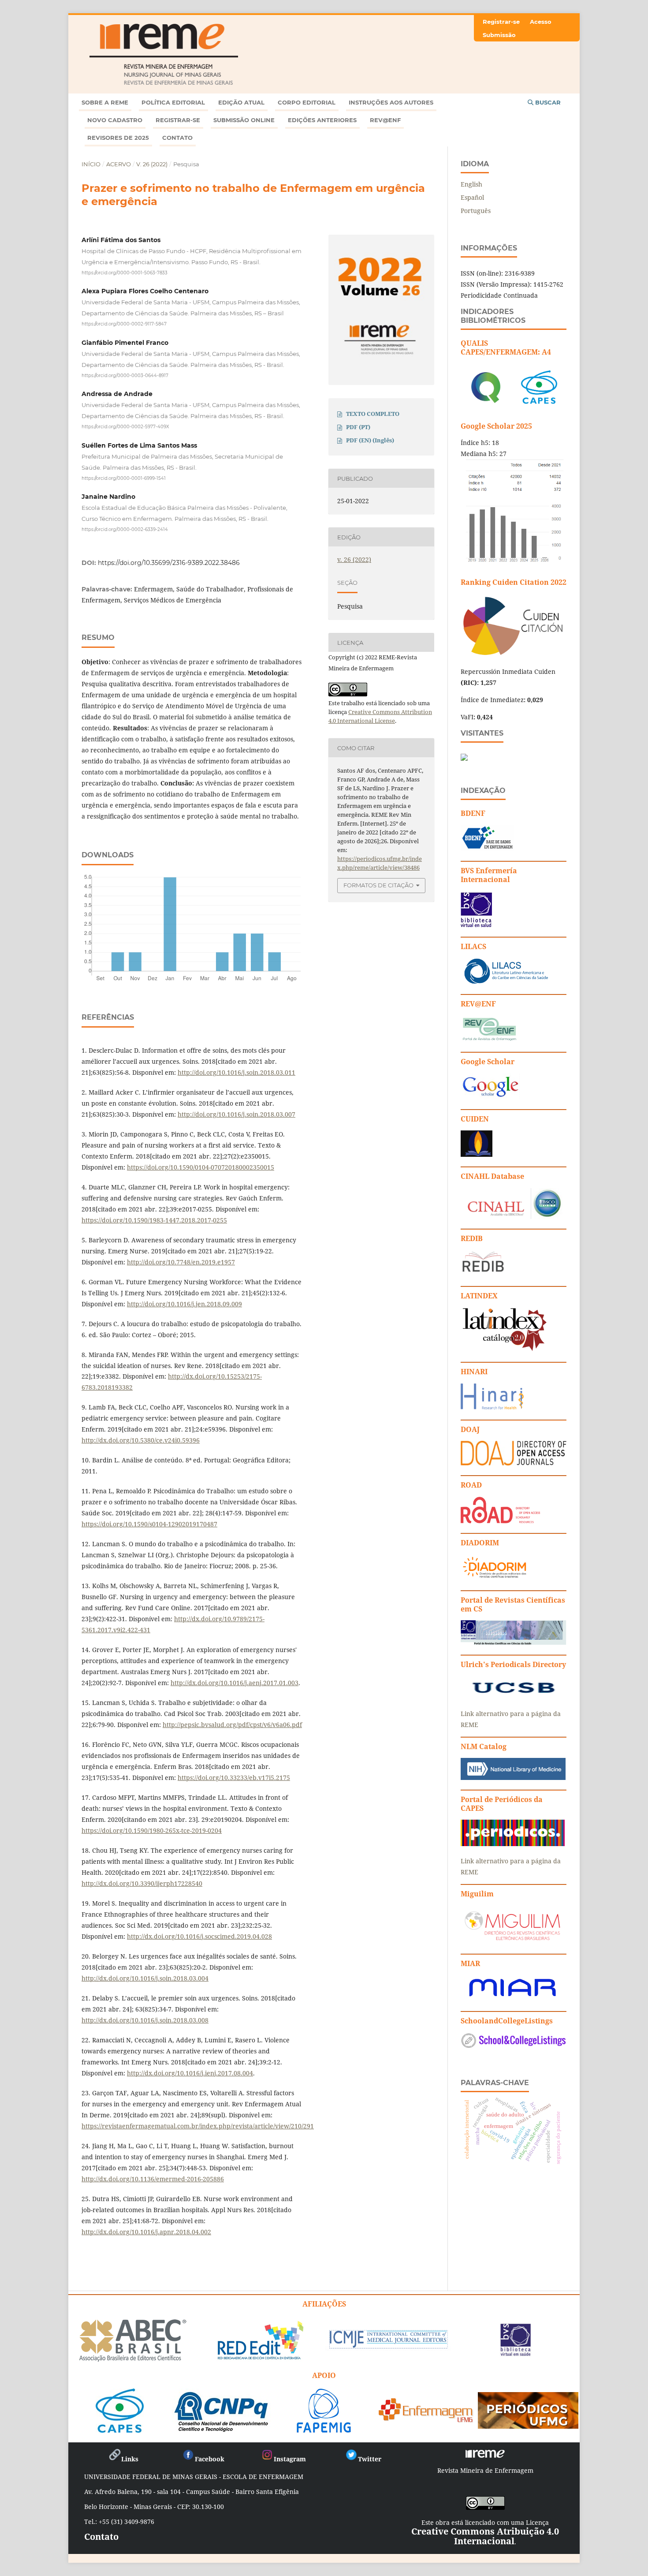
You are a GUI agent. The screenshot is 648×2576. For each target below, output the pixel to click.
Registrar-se (178, 120)
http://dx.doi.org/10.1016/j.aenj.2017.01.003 (235, 1683)
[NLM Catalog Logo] (513, 1778)
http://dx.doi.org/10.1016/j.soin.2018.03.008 (145, 2020)
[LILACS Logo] (506, 982)
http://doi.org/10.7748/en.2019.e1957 (181, 1262)
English (471, 184)
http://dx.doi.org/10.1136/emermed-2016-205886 (153, 2179)
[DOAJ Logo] (514, 1463)
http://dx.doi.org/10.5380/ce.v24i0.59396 (141, 1440)
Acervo (119, 164)
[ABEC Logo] (133, 2360)
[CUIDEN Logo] (477, 1154)
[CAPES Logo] (120, 2429)
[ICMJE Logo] (388, 2347)
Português (476, 211)
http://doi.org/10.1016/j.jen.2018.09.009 (184, 1304)
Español (472, 197)
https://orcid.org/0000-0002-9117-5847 (124, 324)
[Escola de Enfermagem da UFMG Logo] (426, 2419)
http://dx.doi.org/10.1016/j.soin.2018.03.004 (145, 1978)
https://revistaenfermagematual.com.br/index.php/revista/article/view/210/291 (198, 2126)
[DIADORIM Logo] (495, 1578)
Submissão (499, 35)
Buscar (547, 102)
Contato (177, 138)
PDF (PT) (358, 427)
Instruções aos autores (391, 102)
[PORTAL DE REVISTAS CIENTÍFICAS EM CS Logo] (514, 1643)
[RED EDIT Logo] (260, 2359)
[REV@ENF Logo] (489, 1040)
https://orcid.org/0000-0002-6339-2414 (125, 529)
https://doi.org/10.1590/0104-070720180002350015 (201, 1167)
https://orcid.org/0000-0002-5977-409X (125, 427)
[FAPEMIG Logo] (324, 2429)
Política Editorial (173, 102)
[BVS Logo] (516, 2353)
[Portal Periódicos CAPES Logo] (513, 1844)
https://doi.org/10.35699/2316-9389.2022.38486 (169, 563)
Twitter (370, 2459)
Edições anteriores (322, 120)
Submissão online (244, 120)
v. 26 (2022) (152, 164)
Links (130, 2459)
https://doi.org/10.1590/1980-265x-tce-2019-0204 (152, 1830)
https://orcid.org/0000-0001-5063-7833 (125, 272)
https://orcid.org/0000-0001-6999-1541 (124, 478)
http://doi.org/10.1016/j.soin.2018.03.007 (236, 1114)
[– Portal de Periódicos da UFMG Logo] (528, 2425)
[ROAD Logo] (500, 1521)
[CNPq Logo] (222, 2429)
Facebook (210, 2459)
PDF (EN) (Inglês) (370, 440)
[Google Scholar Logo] (490, 1097)
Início (91, 164)
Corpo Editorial (307, 102)
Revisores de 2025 (118, 138)
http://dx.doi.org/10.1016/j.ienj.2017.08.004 (190, 2073)
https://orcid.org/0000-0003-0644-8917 (125, 375)
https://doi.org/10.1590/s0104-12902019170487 (149, 1524)
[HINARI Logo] (492, 1408)
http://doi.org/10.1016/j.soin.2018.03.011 (236, 1072)
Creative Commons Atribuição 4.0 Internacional (485, 2536)
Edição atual (241, 102)
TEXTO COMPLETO (373, 414)
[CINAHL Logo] (512, 1217)
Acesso (541, 22)
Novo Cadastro (115, 120)
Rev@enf (385, 120)
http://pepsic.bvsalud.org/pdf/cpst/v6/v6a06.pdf (232, 1725)
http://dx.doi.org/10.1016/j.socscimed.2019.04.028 (199, 1936)
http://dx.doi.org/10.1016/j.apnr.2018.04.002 (146, 2232)
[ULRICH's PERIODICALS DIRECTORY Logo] (514, 1696)
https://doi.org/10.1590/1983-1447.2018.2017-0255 (154, 1220)
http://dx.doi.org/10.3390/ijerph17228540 (142, 1883)
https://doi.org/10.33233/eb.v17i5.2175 (234, 1778)
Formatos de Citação (378, 885)
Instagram (290, 2459)
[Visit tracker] (464, 758)
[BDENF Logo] (487, 849)
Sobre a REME (105, 102)
